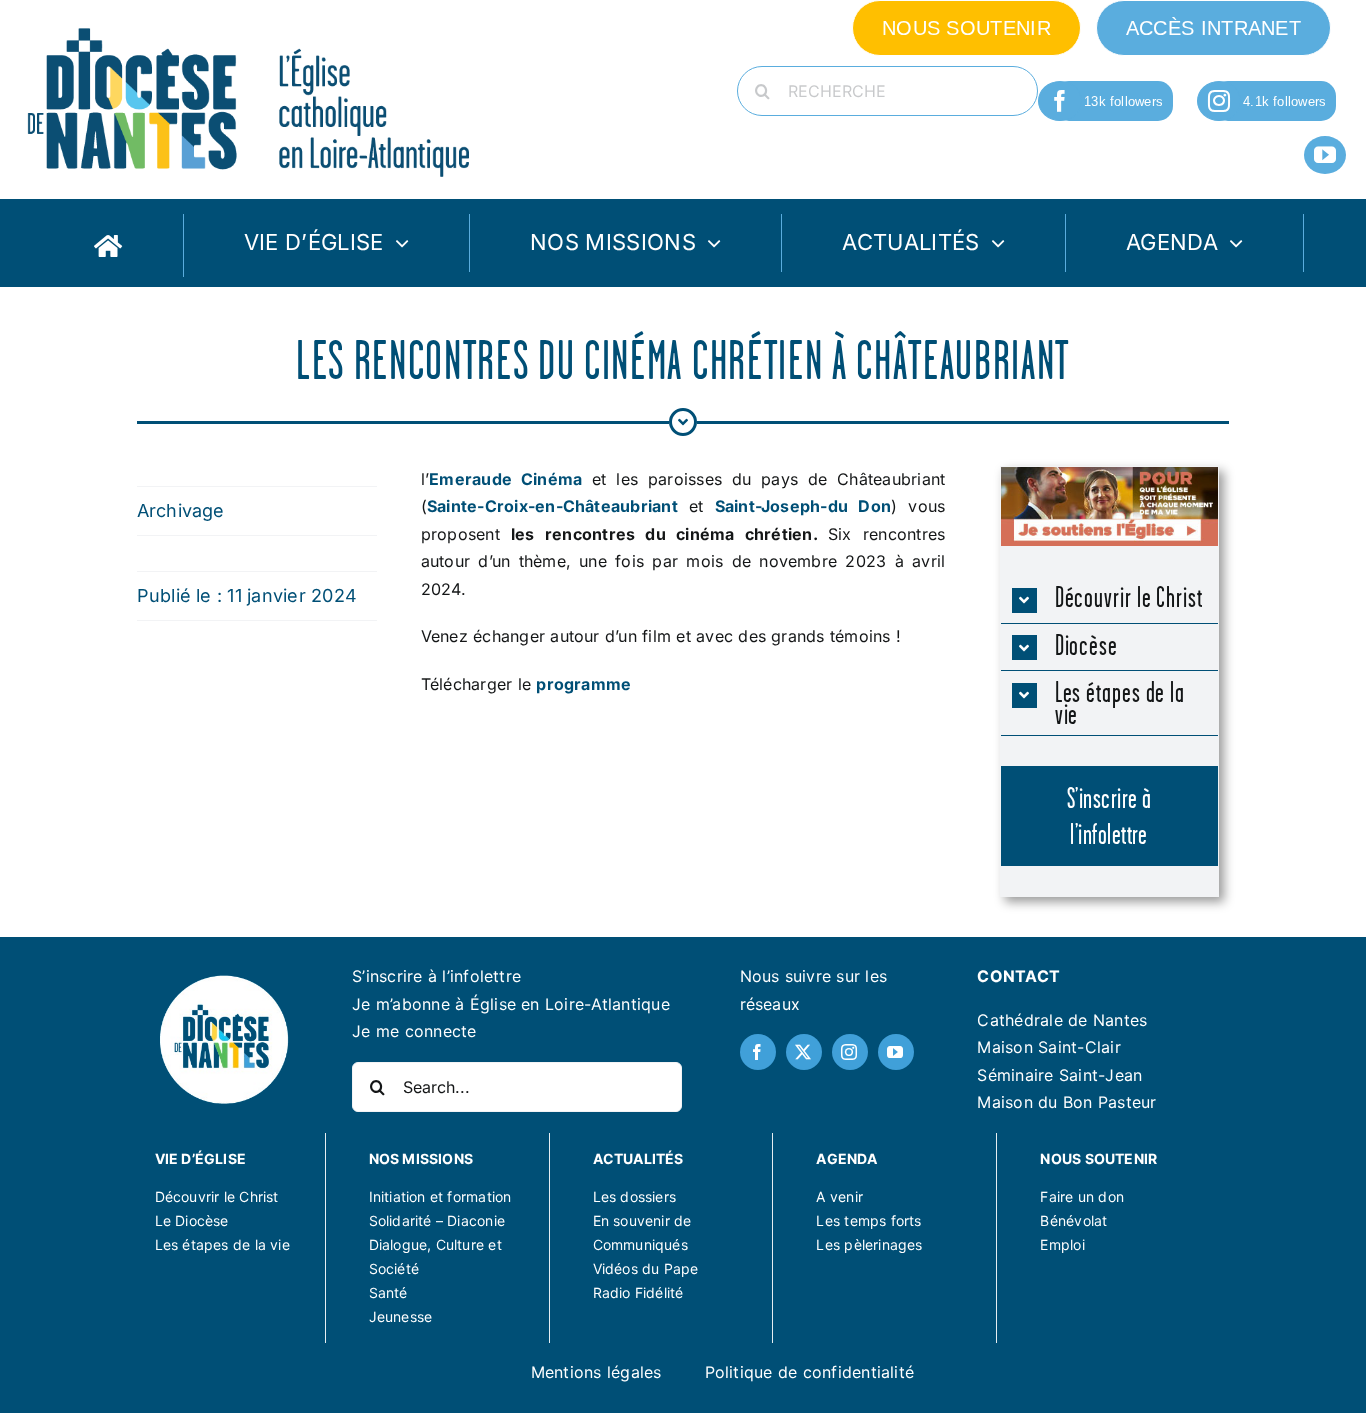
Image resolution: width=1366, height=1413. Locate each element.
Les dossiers (635, 1196)
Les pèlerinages (869, 1244)
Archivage (181, 510)
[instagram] (1219, 101)
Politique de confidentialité (810, 1372)
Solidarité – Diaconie (437, 1220)
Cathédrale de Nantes (1062, 1020)
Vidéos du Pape (646, 1268)
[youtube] (1325, 155)
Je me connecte (414, 1031)
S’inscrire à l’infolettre (436, 976)
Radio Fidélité (638, 1292)
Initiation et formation (440, 1196)
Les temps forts (868, 1220)
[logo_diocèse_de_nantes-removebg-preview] (224, 980)
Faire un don (1082, 1196)
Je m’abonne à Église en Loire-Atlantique (511, 1004)
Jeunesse (401, 1316)
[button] (1109, 599)
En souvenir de (642, 1220)
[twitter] (804, 1052)
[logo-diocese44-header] (250, 23)
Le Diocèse (192, 1220)
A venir (839, 1196)
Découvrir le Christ (217, 1196)
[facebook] (1060, 101)
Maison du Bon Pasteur (1066, 1102)
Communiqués (640, 1244)
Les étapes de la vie (222, 1244)
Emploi (1062, 1244)
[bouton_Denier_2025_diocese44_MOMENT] (1109, 475)
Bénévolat (1073, 1220)
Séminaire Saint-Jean (1059, 1075)
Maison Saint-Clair (1048, 1047)
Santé (388, 1292)
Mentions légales (596, 1372)
